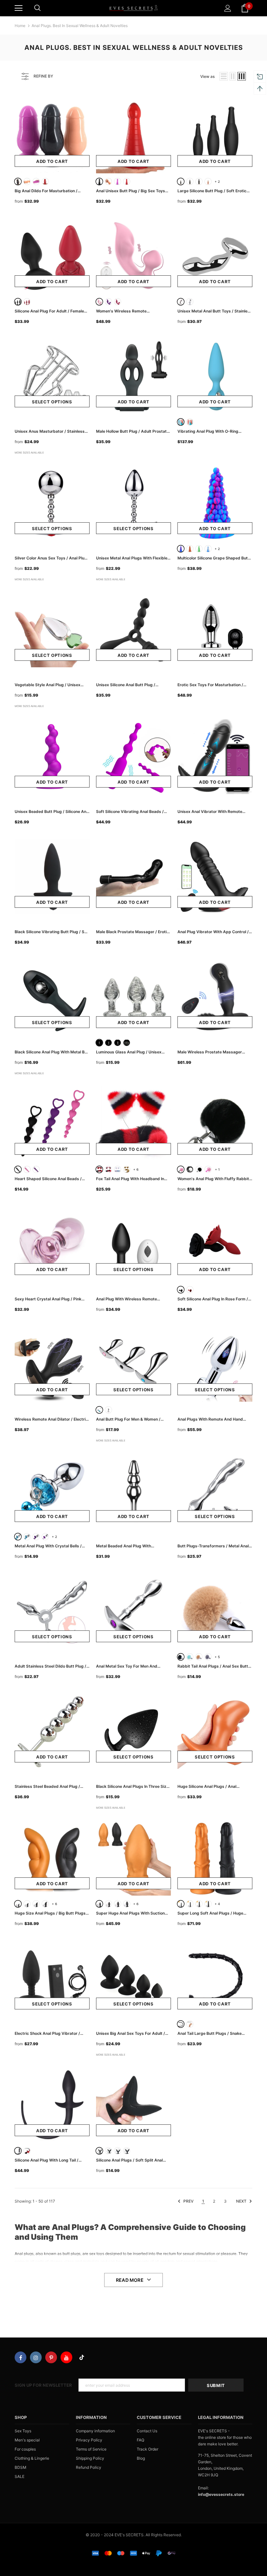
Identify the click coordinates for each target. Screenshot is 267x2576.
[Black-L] (36, 1904)
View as (207, 76)
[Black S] (181, 181)
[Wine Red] (127, 181)
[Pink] (99, 302)
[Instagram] (36, 2357)
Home (20, 26)
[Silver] (108, 1410)
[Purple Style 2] (45, 1537)
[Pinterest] (51, 2357)
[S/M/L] (127, 1043)
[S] (99, 1043)
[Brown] (190, 549)
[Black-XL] (45, 1904)
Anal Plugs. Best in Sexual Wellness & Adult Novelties (80, 26)
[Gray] (208, 1657)
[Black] (18, 181)
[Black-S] (18, 1904)
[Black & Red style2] (108, 1169)
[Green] (199, 549)
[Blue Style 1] (18, 1537)
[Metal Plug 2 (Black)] (199, 1169)
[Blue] (181, 422)
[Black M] (190, 181)
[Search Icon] (37, 8)
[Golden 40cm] (190, 2024)
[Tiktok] (82, 2357)
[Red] (45, 181)
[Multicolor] (99, 1410)
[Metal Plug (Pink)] (181, 1169)
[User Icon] (228, 8)
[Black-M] (27, 1904)
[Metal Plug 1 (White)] (190, 1169)
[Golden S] (208, 181)
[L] (118, 1043)
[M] (108, 1043)
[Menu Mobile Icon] (19, 8)
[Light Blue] (208, 549)
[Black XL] (127, 2151)
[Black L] (199, 181)
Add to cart (52, 161)
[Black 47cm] (181, 2024)
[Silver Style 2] (190, 302)
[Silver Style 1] (181, 302)
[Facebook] (21, 2357)
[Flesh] (27, 181)
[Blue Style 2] (27, 1537)
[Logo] (133, 8)
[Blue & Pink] (118, 1169)
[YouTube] (66, 2357)
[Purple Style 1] (36, 1537)
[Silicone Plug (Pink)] (208, 1169)
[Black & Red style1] (99, 1169)
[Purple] (36, 181)
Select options (52, 402)
